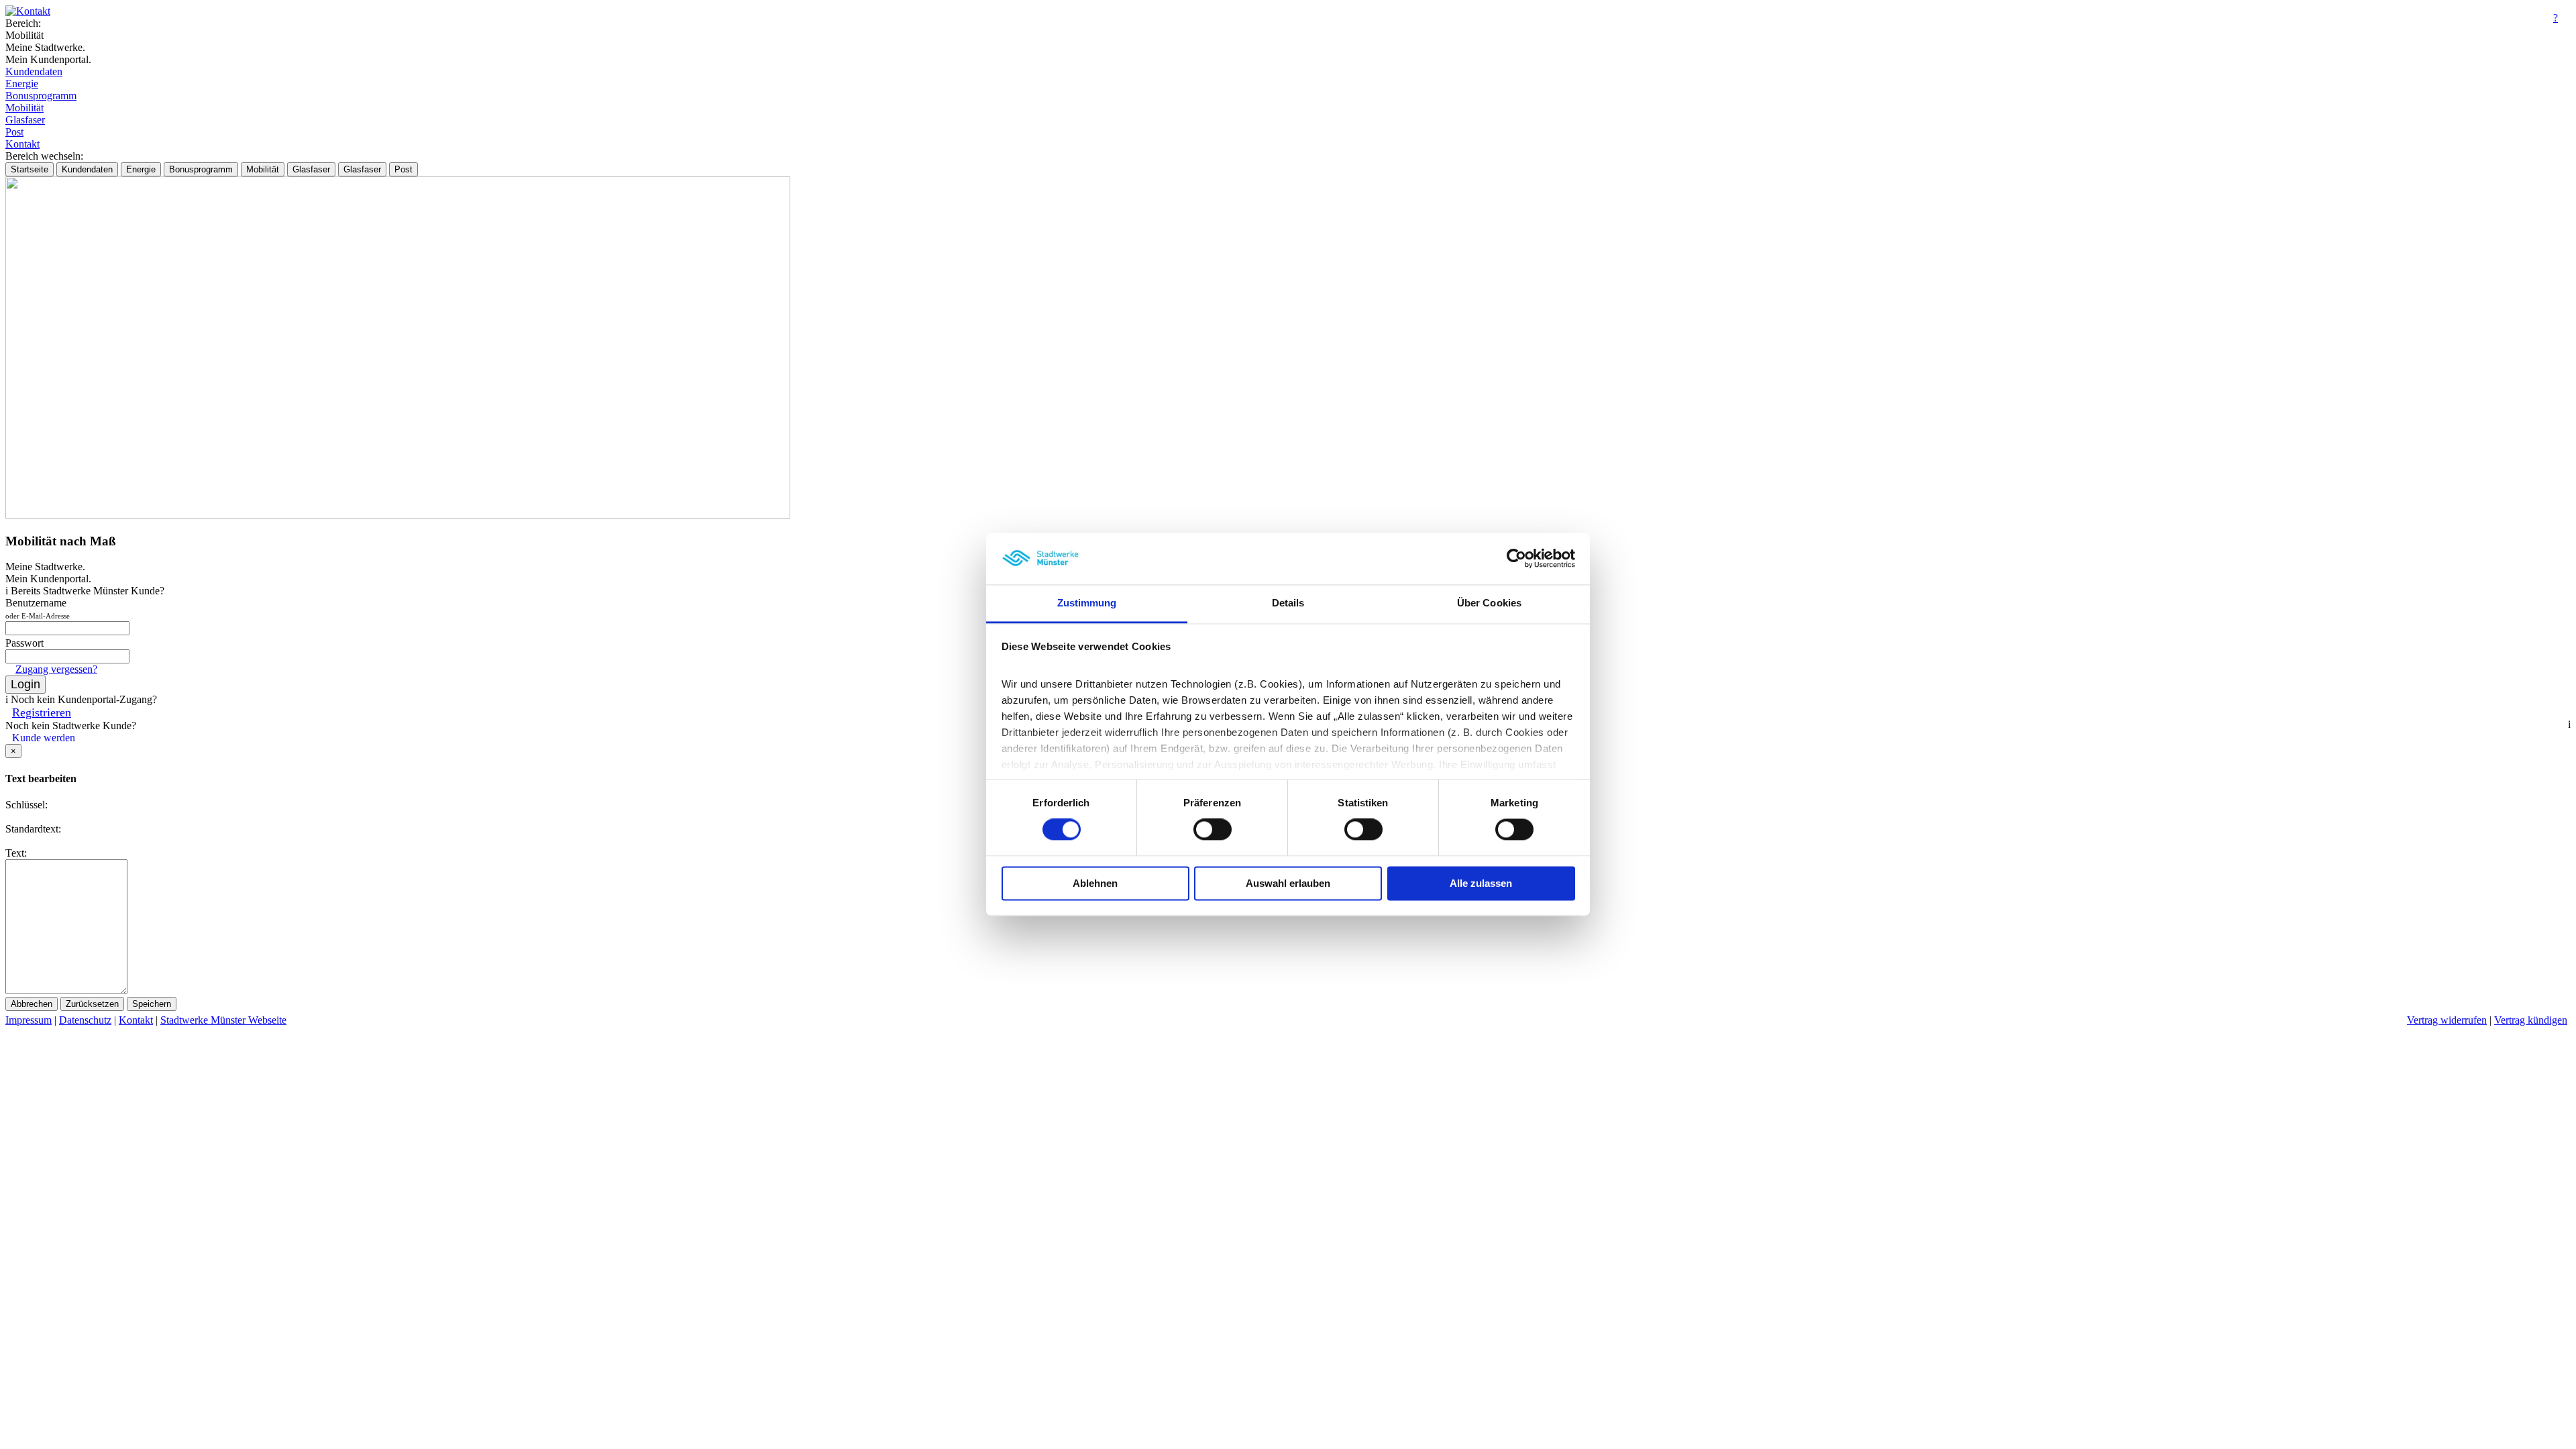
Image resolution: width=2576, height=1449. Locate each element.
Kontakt (22, 144)
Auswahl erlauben (1288, 883)
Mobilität (24, 108)
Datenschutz (85, 1020)
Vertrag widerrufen (2447, 1020)
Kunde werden (44, 738)
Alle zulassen (1481, 883)
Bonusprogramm (41, 96)
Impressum (29, 1020)
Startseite (30, 169)
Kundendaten (34, 71)
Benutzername (38, 608)
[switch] (1213, 830)
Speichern (152, 1004)
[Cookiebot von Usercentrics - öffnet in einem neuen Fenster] (1516, 559)
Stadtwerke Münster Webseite (223, 1020)
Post (14, 132)
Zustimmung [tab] (1087, 603)
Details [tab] (1288, 603)
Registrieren (42, 712)
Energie (22, 84)
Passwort (24, 643)
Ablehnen (1095, 883)
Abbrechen (32, 1004)
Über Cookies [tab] (1489, 603)
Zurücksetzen (92, 1004)
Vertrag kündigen (2531, 1020)
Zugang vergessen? (56, 669)
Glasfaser (25, 120)
